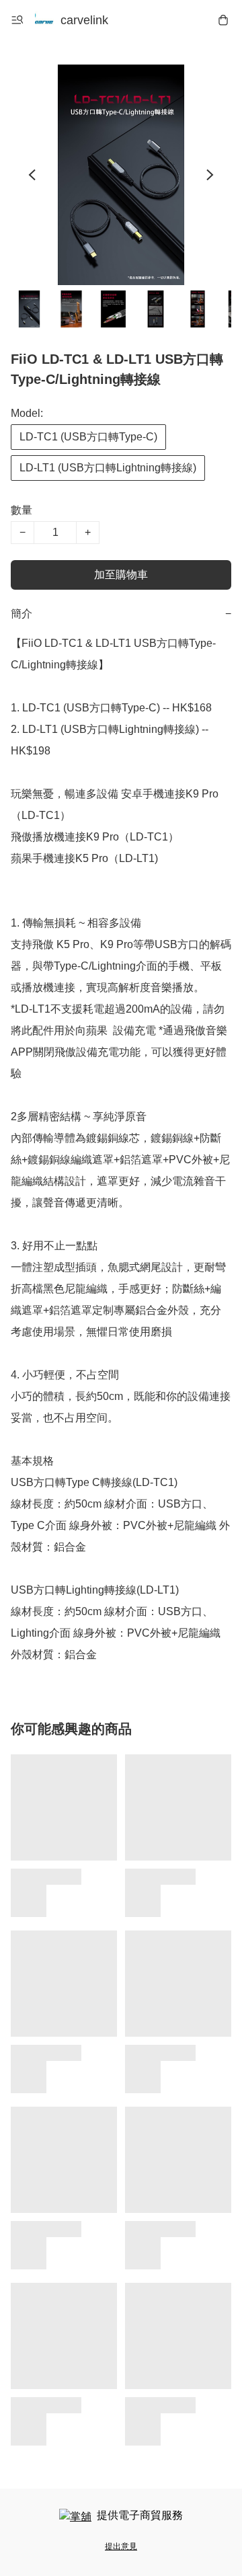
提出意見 (121, 2546)
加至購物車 (121, 575)
